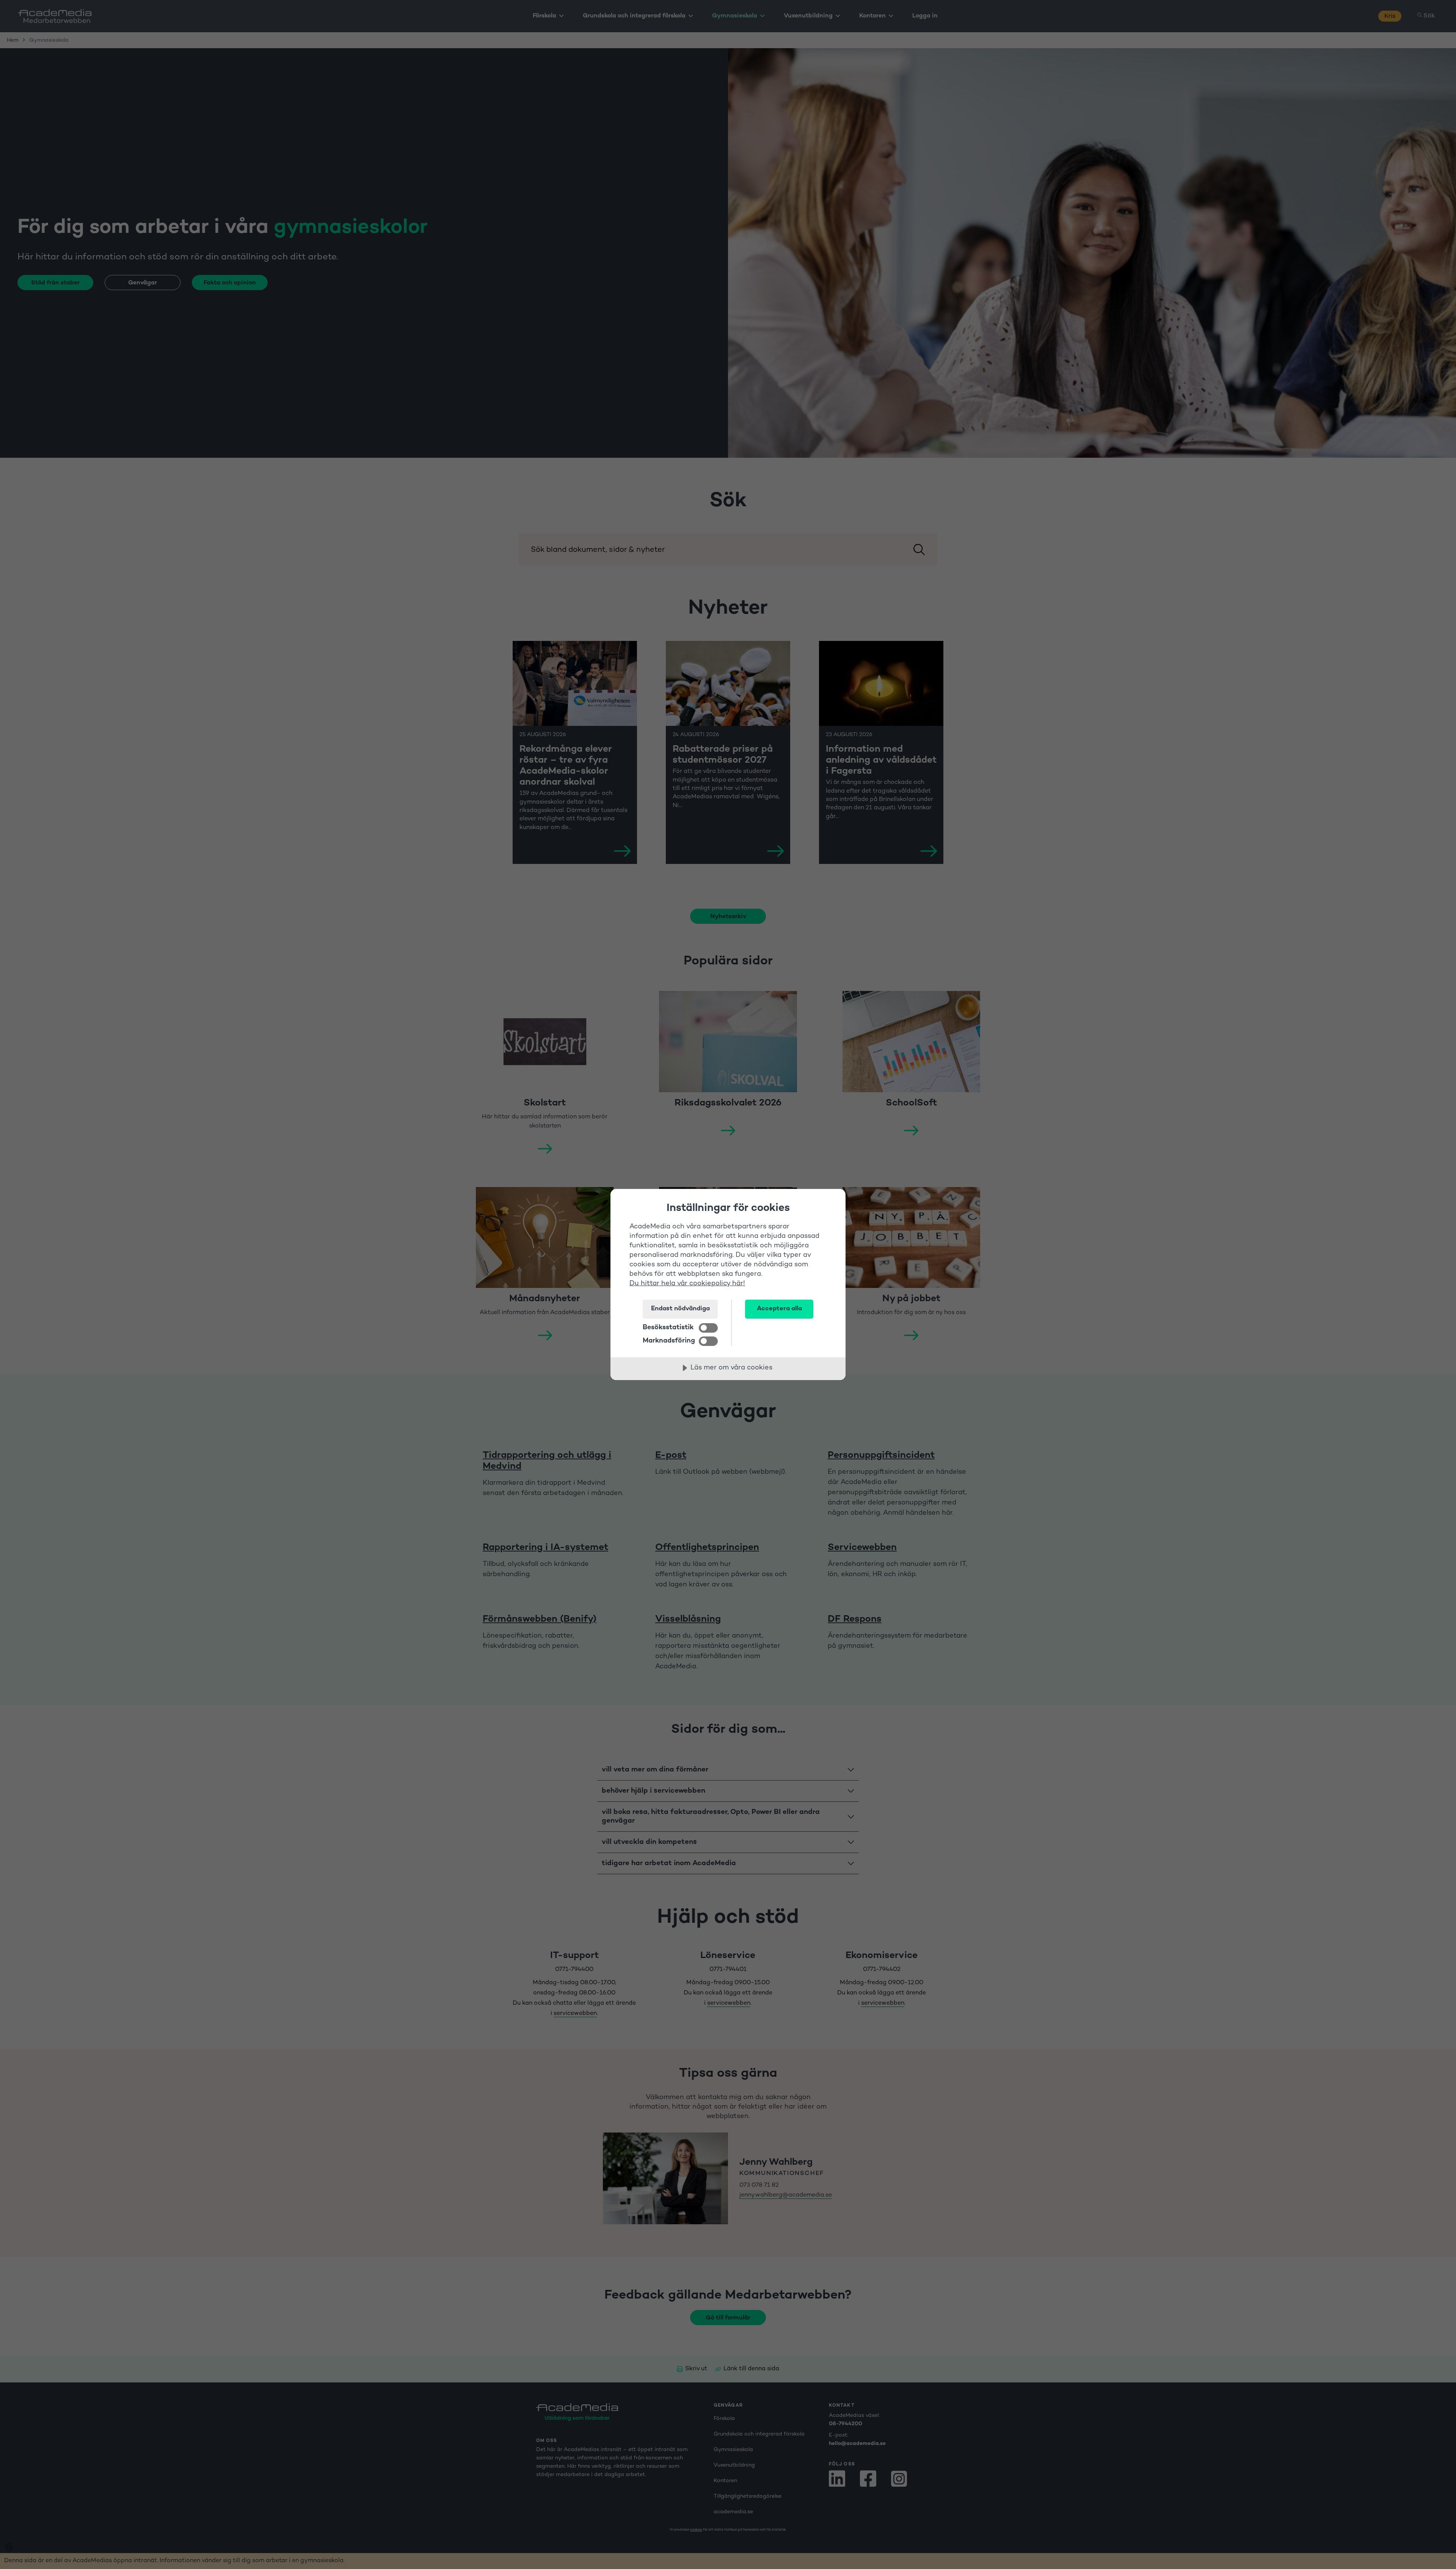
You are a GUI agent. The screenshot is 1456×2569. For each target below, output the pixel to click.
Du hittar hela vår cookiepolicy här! (687, 1284)
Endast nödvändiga (680, 1309)
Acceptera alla (779, 1309)
